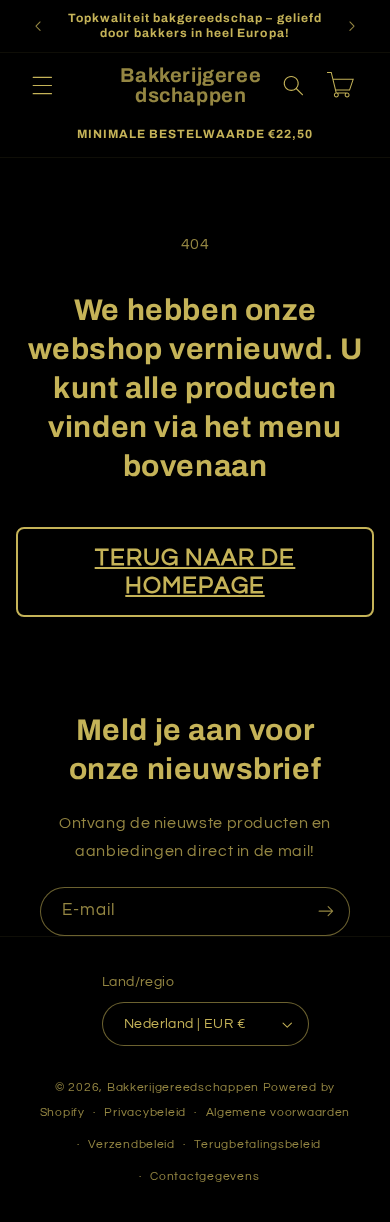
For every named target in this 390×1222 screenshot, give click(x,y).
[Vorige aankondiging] (38, 26)
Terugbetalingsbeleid (257, 1144)
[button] (42, 85)
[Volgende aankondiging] (352, 26)
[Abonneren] (326, 911)
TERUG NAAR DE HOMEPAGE (195, 572)
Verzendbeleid (131, 1144)
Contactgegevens (204, 1176)
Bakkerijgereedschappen (185, 1087)
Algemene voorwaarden (278, 1112)
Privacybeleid (145, 1112)
